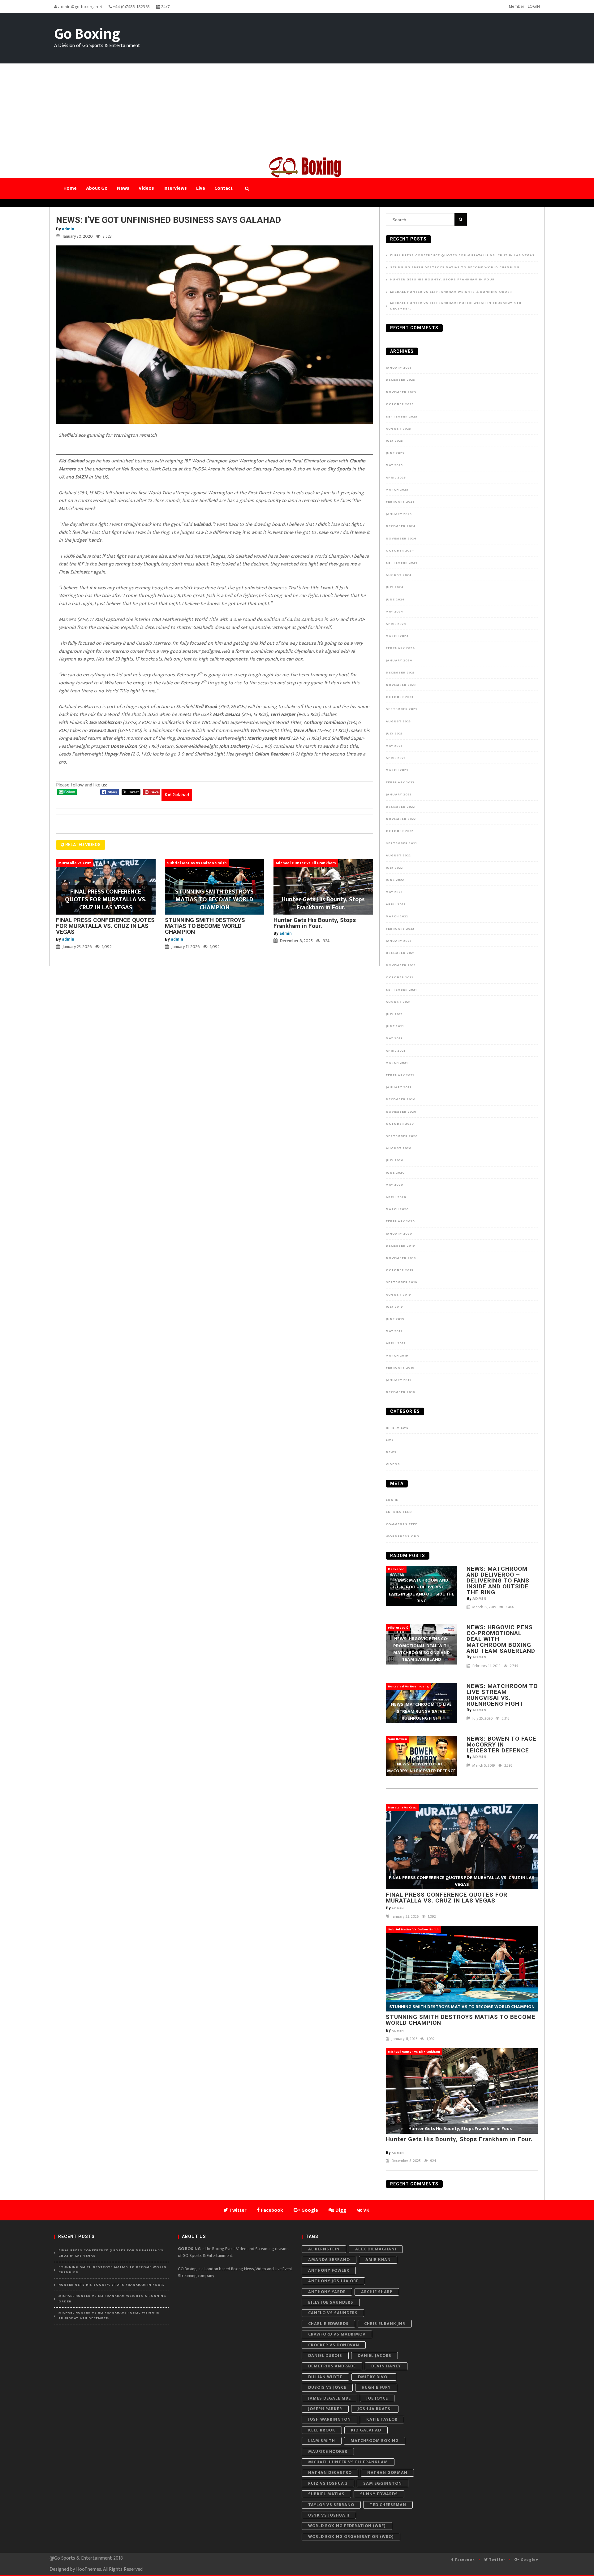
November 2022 (401, 819)
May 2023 (394, 746)
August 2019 (398, 1295)
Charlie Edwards (328, 2324)
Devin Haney (386, 2366)
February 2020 (400, 1221)
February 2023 (400, 782)
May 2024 (395, 612)
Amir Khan (378, 2260)
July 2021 (394, 1014)
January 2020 (399, 1234)
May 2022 (394, 892)
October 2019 (400, 1270)
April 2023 (396, 758)
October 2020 (400, 1124)
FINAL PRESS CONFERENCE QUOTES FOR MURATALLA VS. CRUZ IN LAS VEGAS (105, 926)
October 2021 (399, 977)
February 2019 (400, 1368)
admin (68, 229)
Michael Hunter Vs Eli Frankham (348, 2462)
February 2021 (400, 1075)
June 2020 (395, 1173)
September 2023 (401, 709)
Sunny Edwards (379, 2494)
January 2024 (399, 660)
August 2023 (398, 721)
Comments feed (402, 1524)
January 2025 (399, 514)
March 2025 (397, 490)
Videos (393, 1464)
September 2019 (402, 1282)
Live (390, 1440)
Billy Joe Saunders (331, 2302)
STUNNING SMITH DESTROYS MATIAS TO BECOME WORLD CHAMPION (205, 926)
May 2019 (394, 1331)
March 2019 (397, 1356)
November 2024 (401, 539)
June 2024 (395, 600)
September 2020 (402, 1136)
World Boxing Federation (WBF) (347, 2526)
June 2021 (395, 1026)
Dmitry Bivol (374, 2377)
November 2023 (401, 685)
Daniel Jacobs (374, 2355)
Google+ (529, 2560)
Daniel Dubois (325, 2355)
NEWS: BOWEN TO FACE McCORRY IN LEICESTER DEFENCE (501, 1745)
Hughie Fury (376, 2387)
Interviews (397, 1428)
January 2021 (398, 1087)
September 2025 (402, 417)
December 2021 (400, 953)
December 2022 (400, 807)
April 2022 (396, 904)
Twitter (497, 2560)
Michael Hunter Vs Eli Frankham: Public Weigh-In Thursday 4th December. (456, 306)
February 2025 (400, 502)
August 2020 (399, 1148)
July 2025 (394, 441)
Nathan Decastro (330, 2472)
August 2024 (399, 575)
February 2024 (400, 648)
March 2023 (397, 770)
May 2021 (394, 1038)
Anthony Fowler (329, 2270)
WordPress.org (402, 1536)
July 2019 (394, 1307)
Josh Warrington (329, 2419)
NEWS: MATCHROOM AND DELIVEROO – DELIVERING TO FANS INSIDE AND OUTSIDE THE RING (498, 1580)
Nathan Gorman (387, 2472)
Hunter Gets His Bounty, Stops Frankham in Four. (315, 923)
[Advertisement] (297, 110)
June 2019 (395, 1319)
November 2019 (401, 1258)
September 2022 (401, 843)
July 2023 (394, 734)
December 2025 (400, 380)
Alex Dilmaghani (376, 2249)
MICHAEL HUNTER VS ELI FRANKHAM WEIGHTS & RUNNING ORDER (451, 292)
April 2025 (396, 478)
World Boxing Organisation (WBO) (351, 2537)
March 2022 (397, 916)
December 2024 (401, 526)
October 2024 (400, 551)
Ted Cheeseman (388, 2505)
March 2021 (397, 1063)
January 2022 (399, 941)
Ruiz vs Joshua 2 (328, 2483)
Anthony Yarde (327, 2292)
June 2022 (395, 880)
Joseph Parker (325, 2409)
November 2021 (401, 965)
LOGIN (534, 6)
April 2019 (396, 1343)
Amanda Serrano (329, 2260)
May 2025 (394, 465)
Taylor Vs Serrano (331, 2505)
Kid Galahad (177, 795)
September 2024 (402, 563)
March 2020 (397, 1209)
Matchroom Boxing (375, 2441)
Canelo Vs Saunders (333, 2313)
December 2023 (400, 673)
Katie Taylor (382, 2419)
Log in (392, 1500)
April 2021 (396, 1051)
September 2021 (401, 990)
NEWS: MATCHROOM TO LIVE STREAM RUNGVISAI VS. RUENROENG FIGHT (502, 1695)
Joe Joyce (377, 2398)
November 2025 (401, 392)
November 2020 (401, 1112)
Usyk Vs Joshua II (329, 2515)
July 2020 (395, 1160)
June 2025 (395, 453)
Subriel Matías (326, 2494)
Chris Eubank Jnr (385, 2324)
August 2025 (398, 429)
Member (517, 6)
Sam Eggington (383, 2483)
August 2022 (398, 855)
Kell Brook (322, 2430)
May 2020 (394, 1185)
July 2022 (394, 868)
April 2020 (396, 1197)
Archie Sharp (377, 2292)
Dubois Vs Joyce (327, 2387)
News (391, 1452)
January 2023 (399, 794)
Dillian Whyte (325, 2377)
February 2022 (400, 929)
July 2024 (395, 587)
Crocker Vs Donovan (334, 2345)
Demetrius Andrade (332, 2366)
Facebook (464, 2560)
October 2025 (400, 404)
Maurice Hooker (328, 2451)
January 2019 (399, 1380)
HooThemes (89, 2569)
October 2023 (400, 697)
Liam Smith (322, 2441)
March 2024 (397, 636)
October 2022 (400, 831)
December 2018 (400, 1392)
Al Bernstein (324, 2249)
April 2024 (396, 624)
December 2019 (400, 1246)
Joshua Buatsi (375, 2409)
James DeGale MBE (329, 2398)
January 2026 (399, 368)
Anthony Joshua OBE (333, 2281)
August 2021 (398, 1002)
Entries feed (399, 1512)
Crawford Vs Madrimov (337, 2334)
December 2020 (401, 1099)
